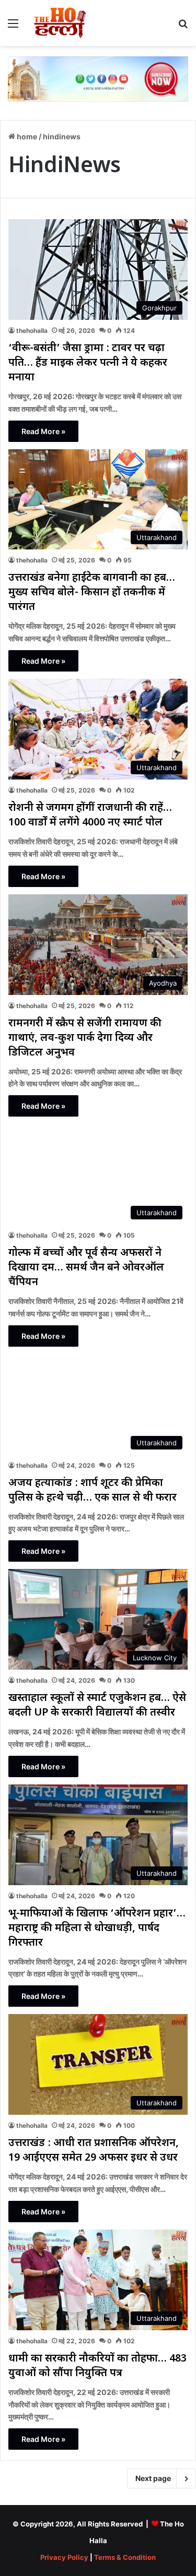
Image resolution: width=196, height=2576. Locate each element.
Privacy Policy (64, 2557)
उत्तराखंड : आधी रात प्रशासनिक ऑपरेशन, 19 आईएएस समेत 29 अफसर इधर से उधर (94, 2151)
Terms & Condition (125, 2557)
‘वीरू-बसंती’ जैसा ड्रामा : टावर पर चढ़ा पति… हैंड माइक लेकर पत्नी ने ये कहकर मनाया (88, 363)
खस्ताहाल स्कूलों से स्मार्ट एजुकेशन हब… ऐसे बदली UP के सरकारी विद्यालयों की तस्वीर (97, 1706)
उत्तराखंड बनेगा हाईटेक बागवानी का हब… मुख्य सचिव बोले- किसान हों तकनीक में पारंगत (92, 593)
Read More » (43, 431)
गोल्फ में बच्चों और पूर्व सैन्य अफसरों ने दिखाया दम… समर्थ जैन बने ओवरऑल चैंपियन (86, 1268)
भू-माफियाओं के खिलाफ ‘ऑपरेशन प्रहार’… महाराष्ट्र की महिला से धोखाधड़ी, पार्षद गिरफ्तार (97, 1928)
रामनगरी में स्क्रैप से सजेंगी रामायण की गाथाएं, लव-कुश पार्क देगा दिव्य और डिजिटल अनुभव (85, 1038)
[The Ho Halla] (61, 23)
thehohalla (32, 331)
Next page (153, 2478)
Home (26, 136)
